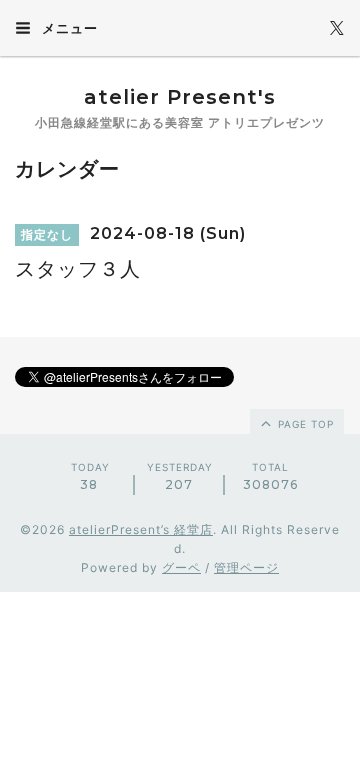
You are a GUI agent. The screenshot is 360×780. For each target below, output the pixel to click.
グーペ (181, 567)
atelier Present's (180, 97)
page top (304, 424)
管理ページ (246, 567)
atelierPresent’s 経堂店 (141, 529)
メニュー (68, 28)
